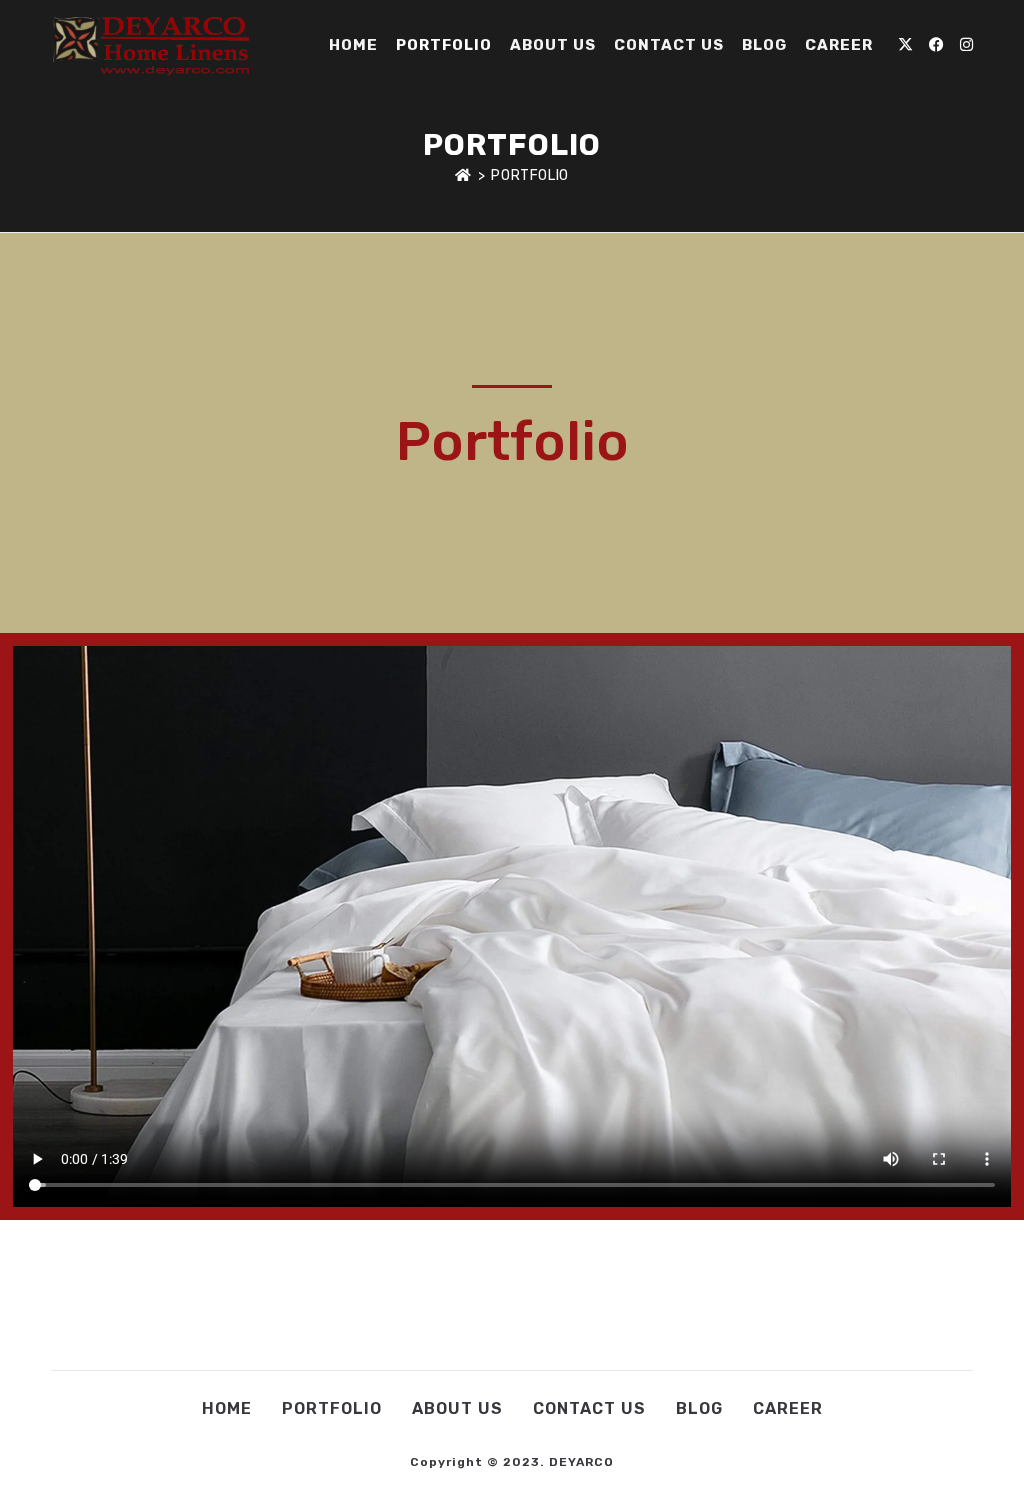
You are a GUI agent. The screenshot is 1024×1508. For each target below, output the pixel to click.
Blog (699, 1408)
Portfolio (529, 175)
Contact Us (589, 1408)
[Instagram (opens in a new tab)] (966, 45)
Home (227, 1408)
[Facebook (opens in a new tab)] (936, 45)
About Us (457, 1408)
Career (788, 1408)
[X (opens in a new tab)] (905, 45)
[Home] (463, 175)
